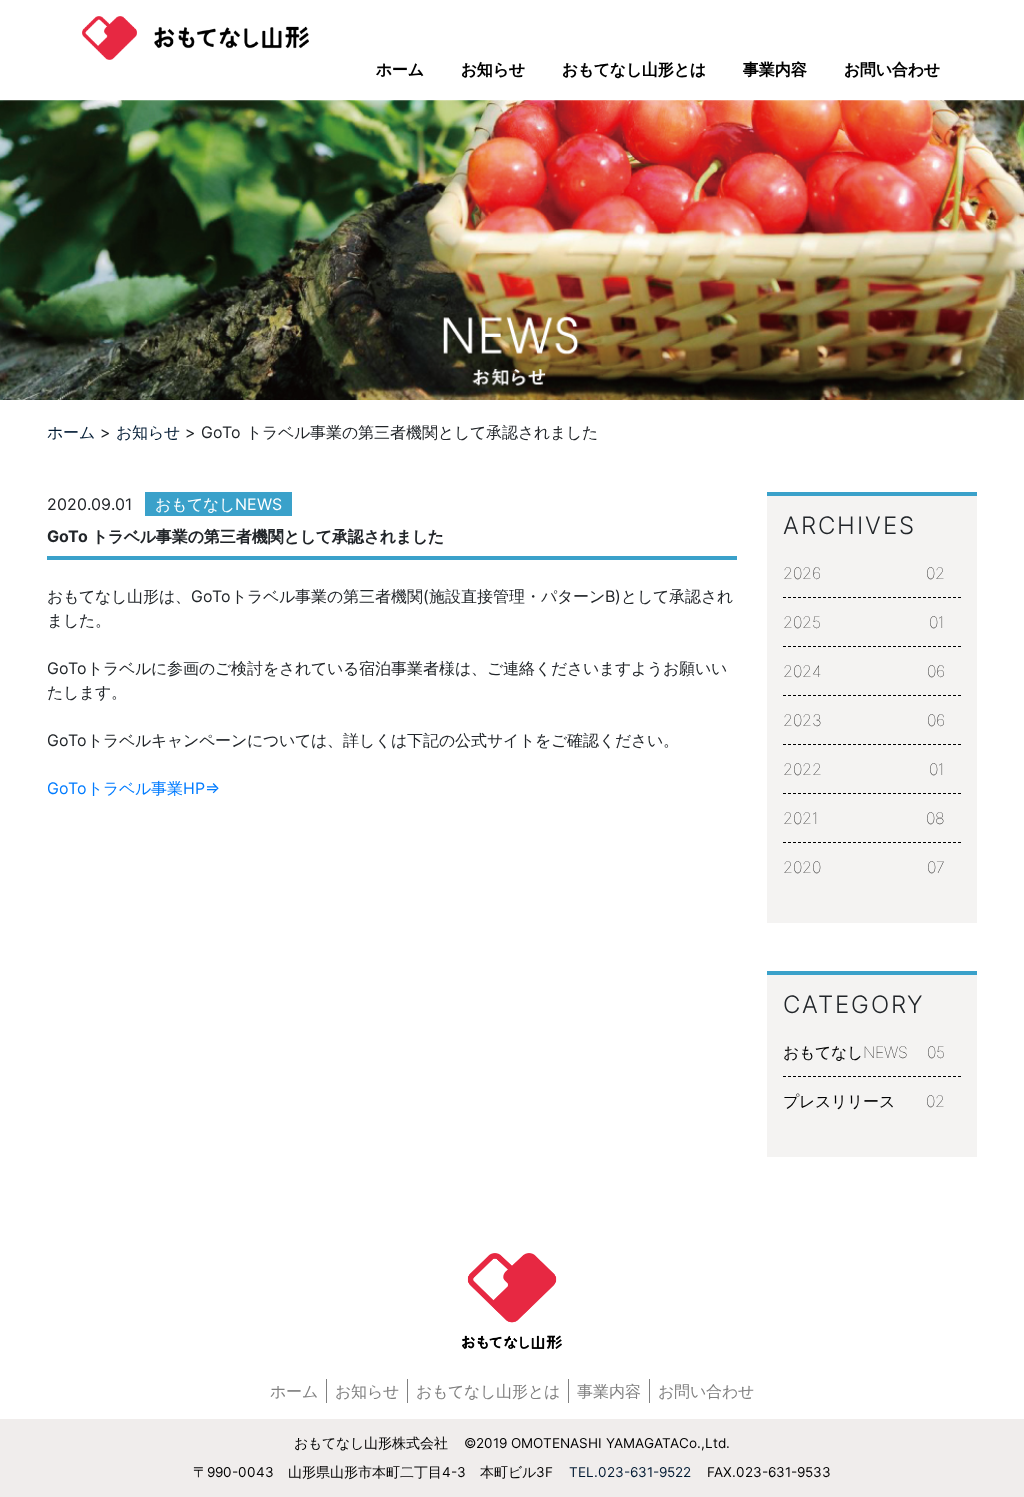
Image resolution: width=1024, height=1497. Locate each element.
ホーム (400, 69)
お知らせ (493, 69)
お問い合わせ (892, 69)
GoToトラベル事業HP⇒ (133, 788)
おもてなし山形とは (634, 69)
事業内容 (775, 69)
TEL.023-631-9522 (630, 1472)
